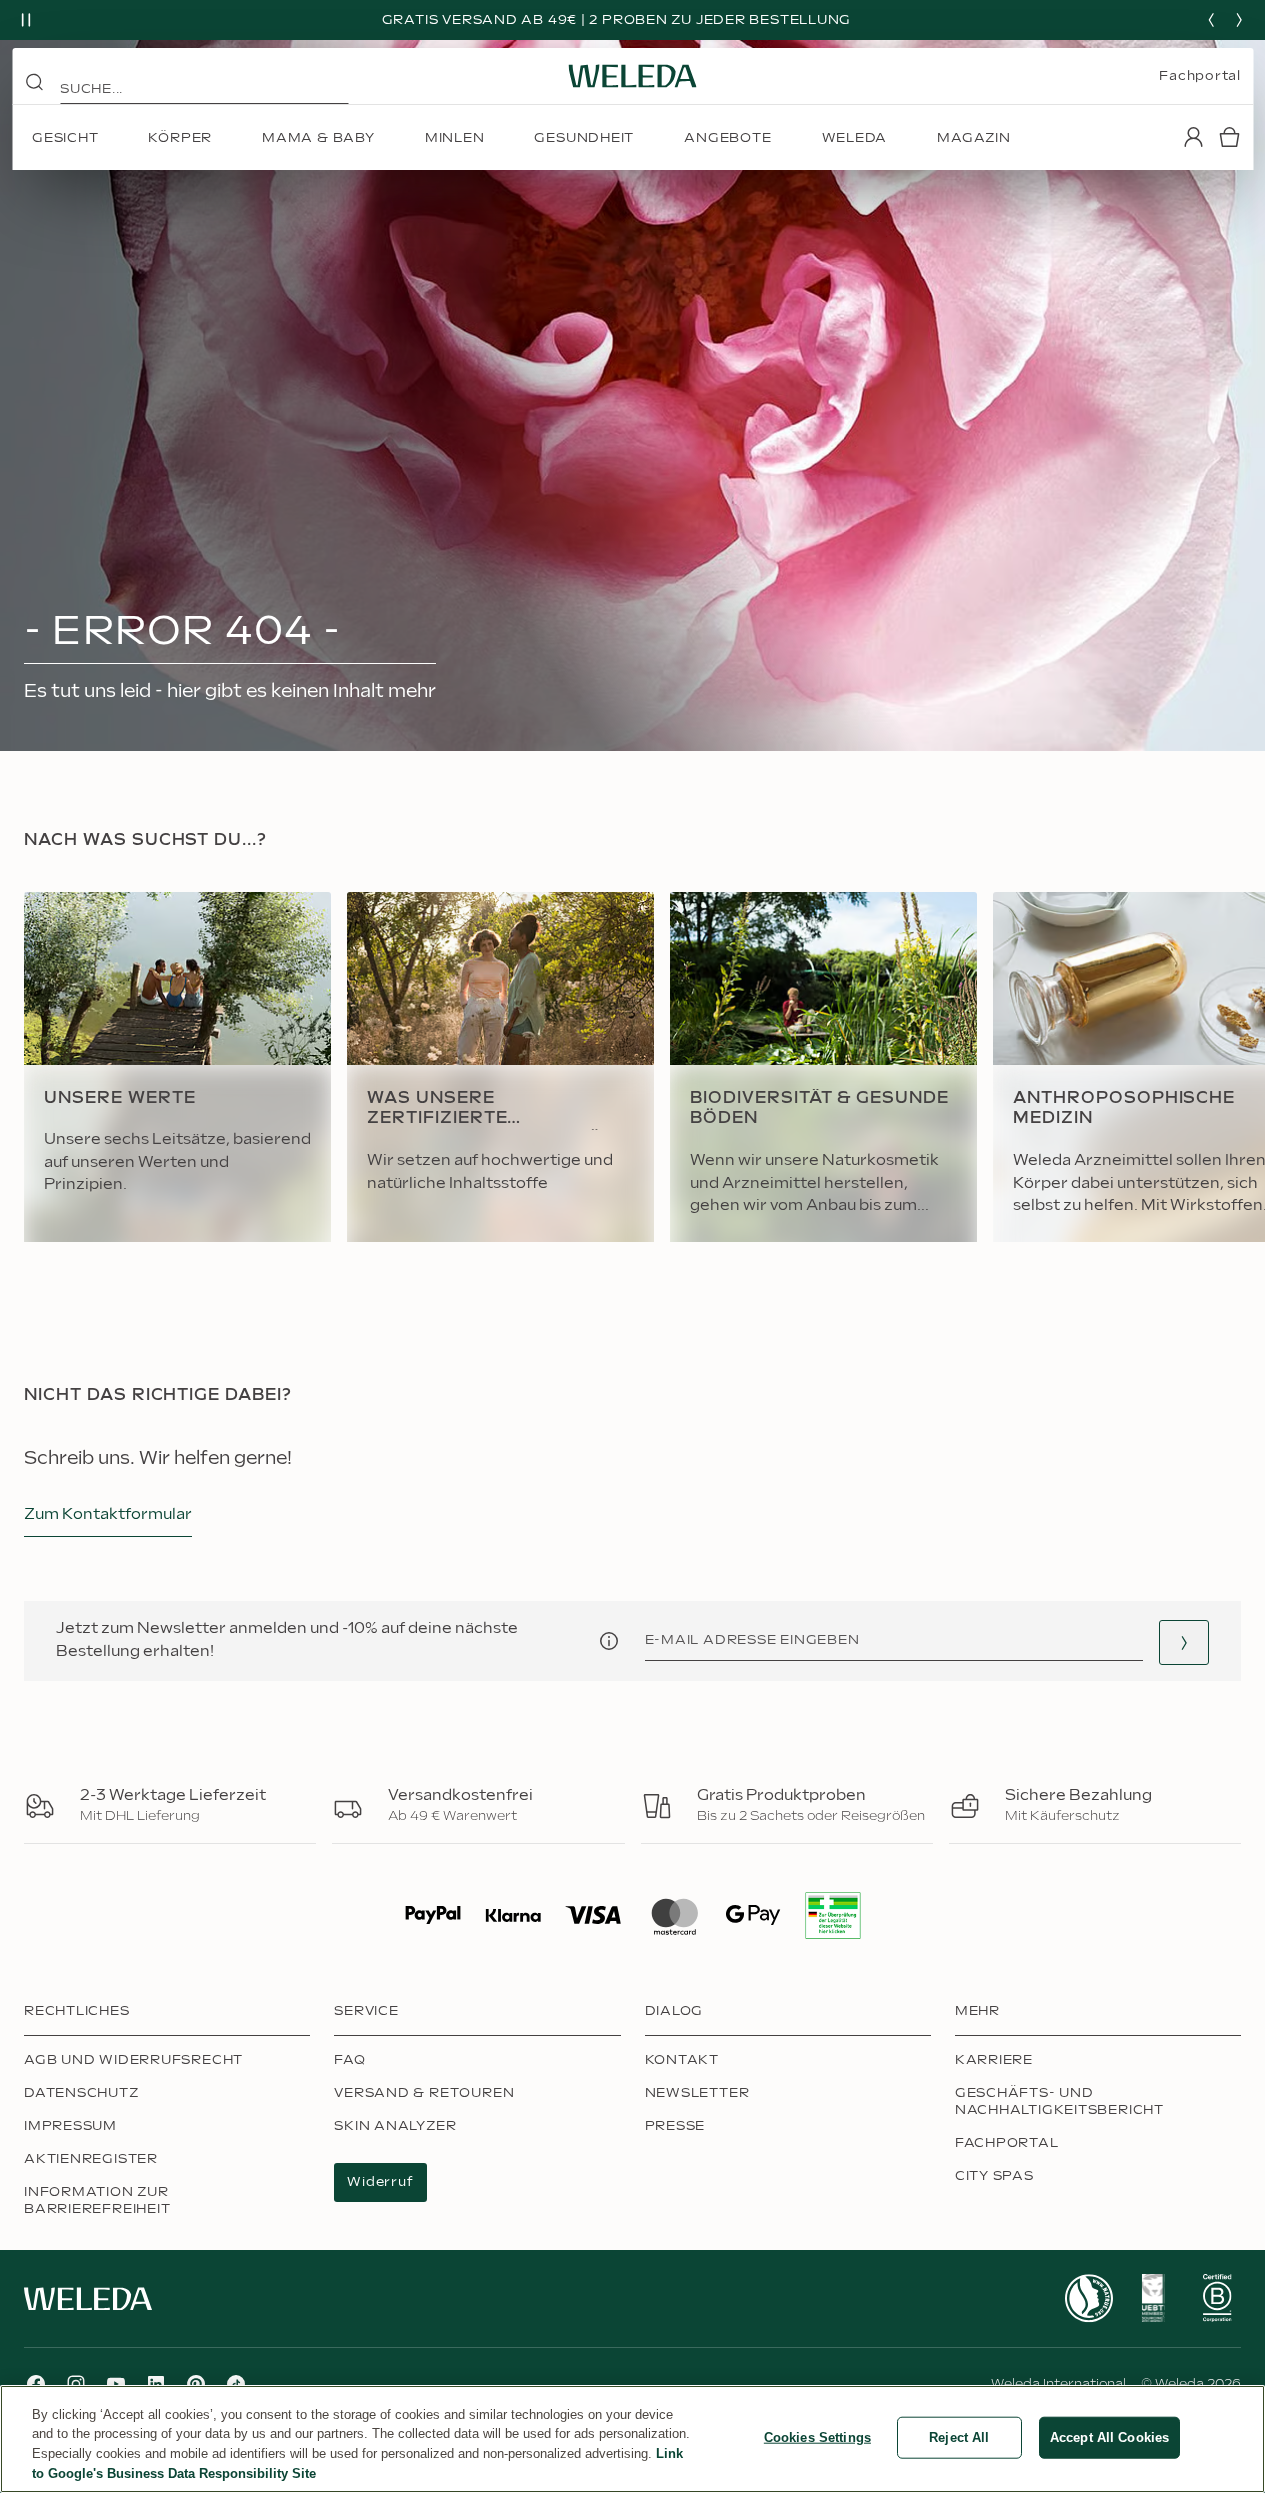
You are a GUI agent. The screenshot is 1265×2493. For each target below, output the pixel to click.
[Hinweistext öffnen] (609, 1641)
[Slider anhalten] (26, 20)
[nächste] (1239, 20)
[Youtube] (116, 2384)
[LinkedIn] (156, 2384)
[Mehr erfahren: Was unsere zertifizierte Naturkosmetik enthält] (500, 1067)
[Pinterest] (196, 2384)
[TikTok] (236, 2384)
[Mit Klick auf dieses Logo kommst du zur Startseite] (633, 76)
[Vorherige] (1211, 20)
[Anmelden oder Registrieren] (1193, 137)
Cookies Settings (817, 2437)
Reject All (959, 2437)
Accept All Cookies (1109, 2437)
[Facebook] (36, 2384)
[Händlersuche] (1184, 1642)
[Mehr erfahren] (1089, 2298)
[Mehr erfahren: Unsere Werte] (177, 1067)
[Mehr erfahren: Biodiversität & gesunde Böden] (823, 1067)
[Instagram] (76, 2384)
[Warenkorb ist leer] (1229, 137)
